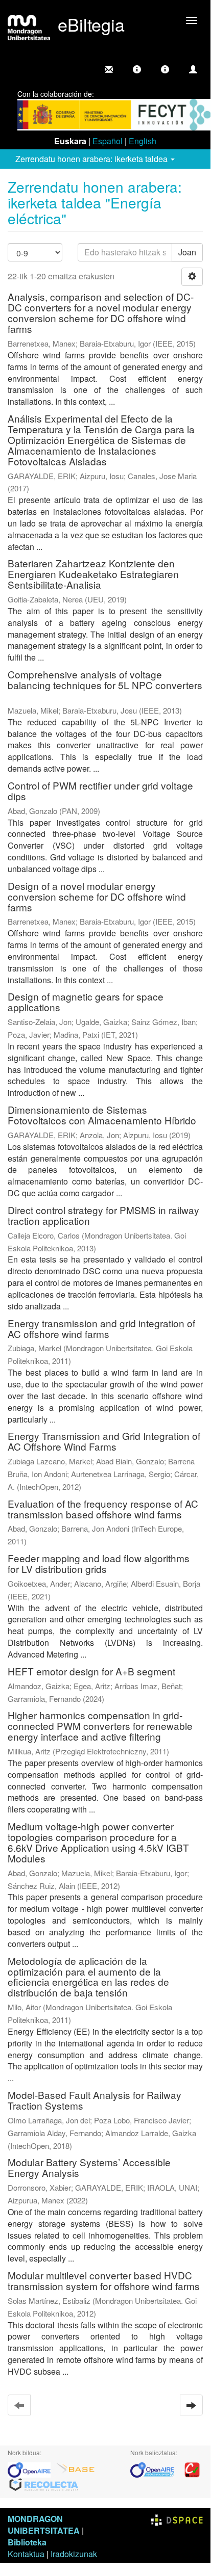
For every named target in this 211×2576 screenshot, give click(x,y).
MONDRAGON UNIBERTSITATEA (44, 2525)
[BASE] (76, 2469)
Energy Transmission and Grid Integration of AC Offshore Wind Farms (104, 1441)
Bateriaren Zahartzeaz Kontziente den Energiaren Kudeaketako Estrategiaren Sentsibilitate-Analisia (93, 574)
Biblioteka (27, 2542)
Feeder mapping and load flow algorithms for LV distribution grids (99, 1563)
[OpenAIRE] (32, 2469)
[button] (137, 69)
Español (108, 141)
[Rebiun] (192, 2469)
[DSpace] (177, 2519)
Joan (187, 252)
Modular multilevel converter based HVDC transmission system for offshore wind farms (104, 2280)
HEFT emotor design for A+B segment (91, 1671)
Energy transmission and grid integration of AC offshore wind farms (101, 1328)
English (143, 141)
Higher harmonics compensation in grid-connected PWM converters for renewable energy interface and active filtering (100, 1726)
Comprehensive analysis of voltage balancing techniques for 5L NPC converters (105, 679)
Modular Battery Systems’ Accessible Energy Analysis (89, 2167)
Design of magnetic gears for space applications (86, 1002)
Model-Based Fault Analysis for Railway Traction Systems (95, 2100)
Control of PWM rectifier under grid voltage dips (100, 791)
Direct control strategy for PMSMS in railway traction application (103, 1215)
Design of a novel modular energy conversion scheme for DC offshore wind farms (97, 896)
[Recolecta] (44, 2484)
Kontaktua (26, 2554)
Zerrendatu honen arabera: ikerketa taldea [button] (92, 159)
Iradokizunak (74, 2554)
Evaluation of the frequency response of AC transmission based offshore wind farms (103, 1509)
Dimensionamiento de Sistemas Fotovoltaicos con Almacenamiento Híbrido (102, 1115)
